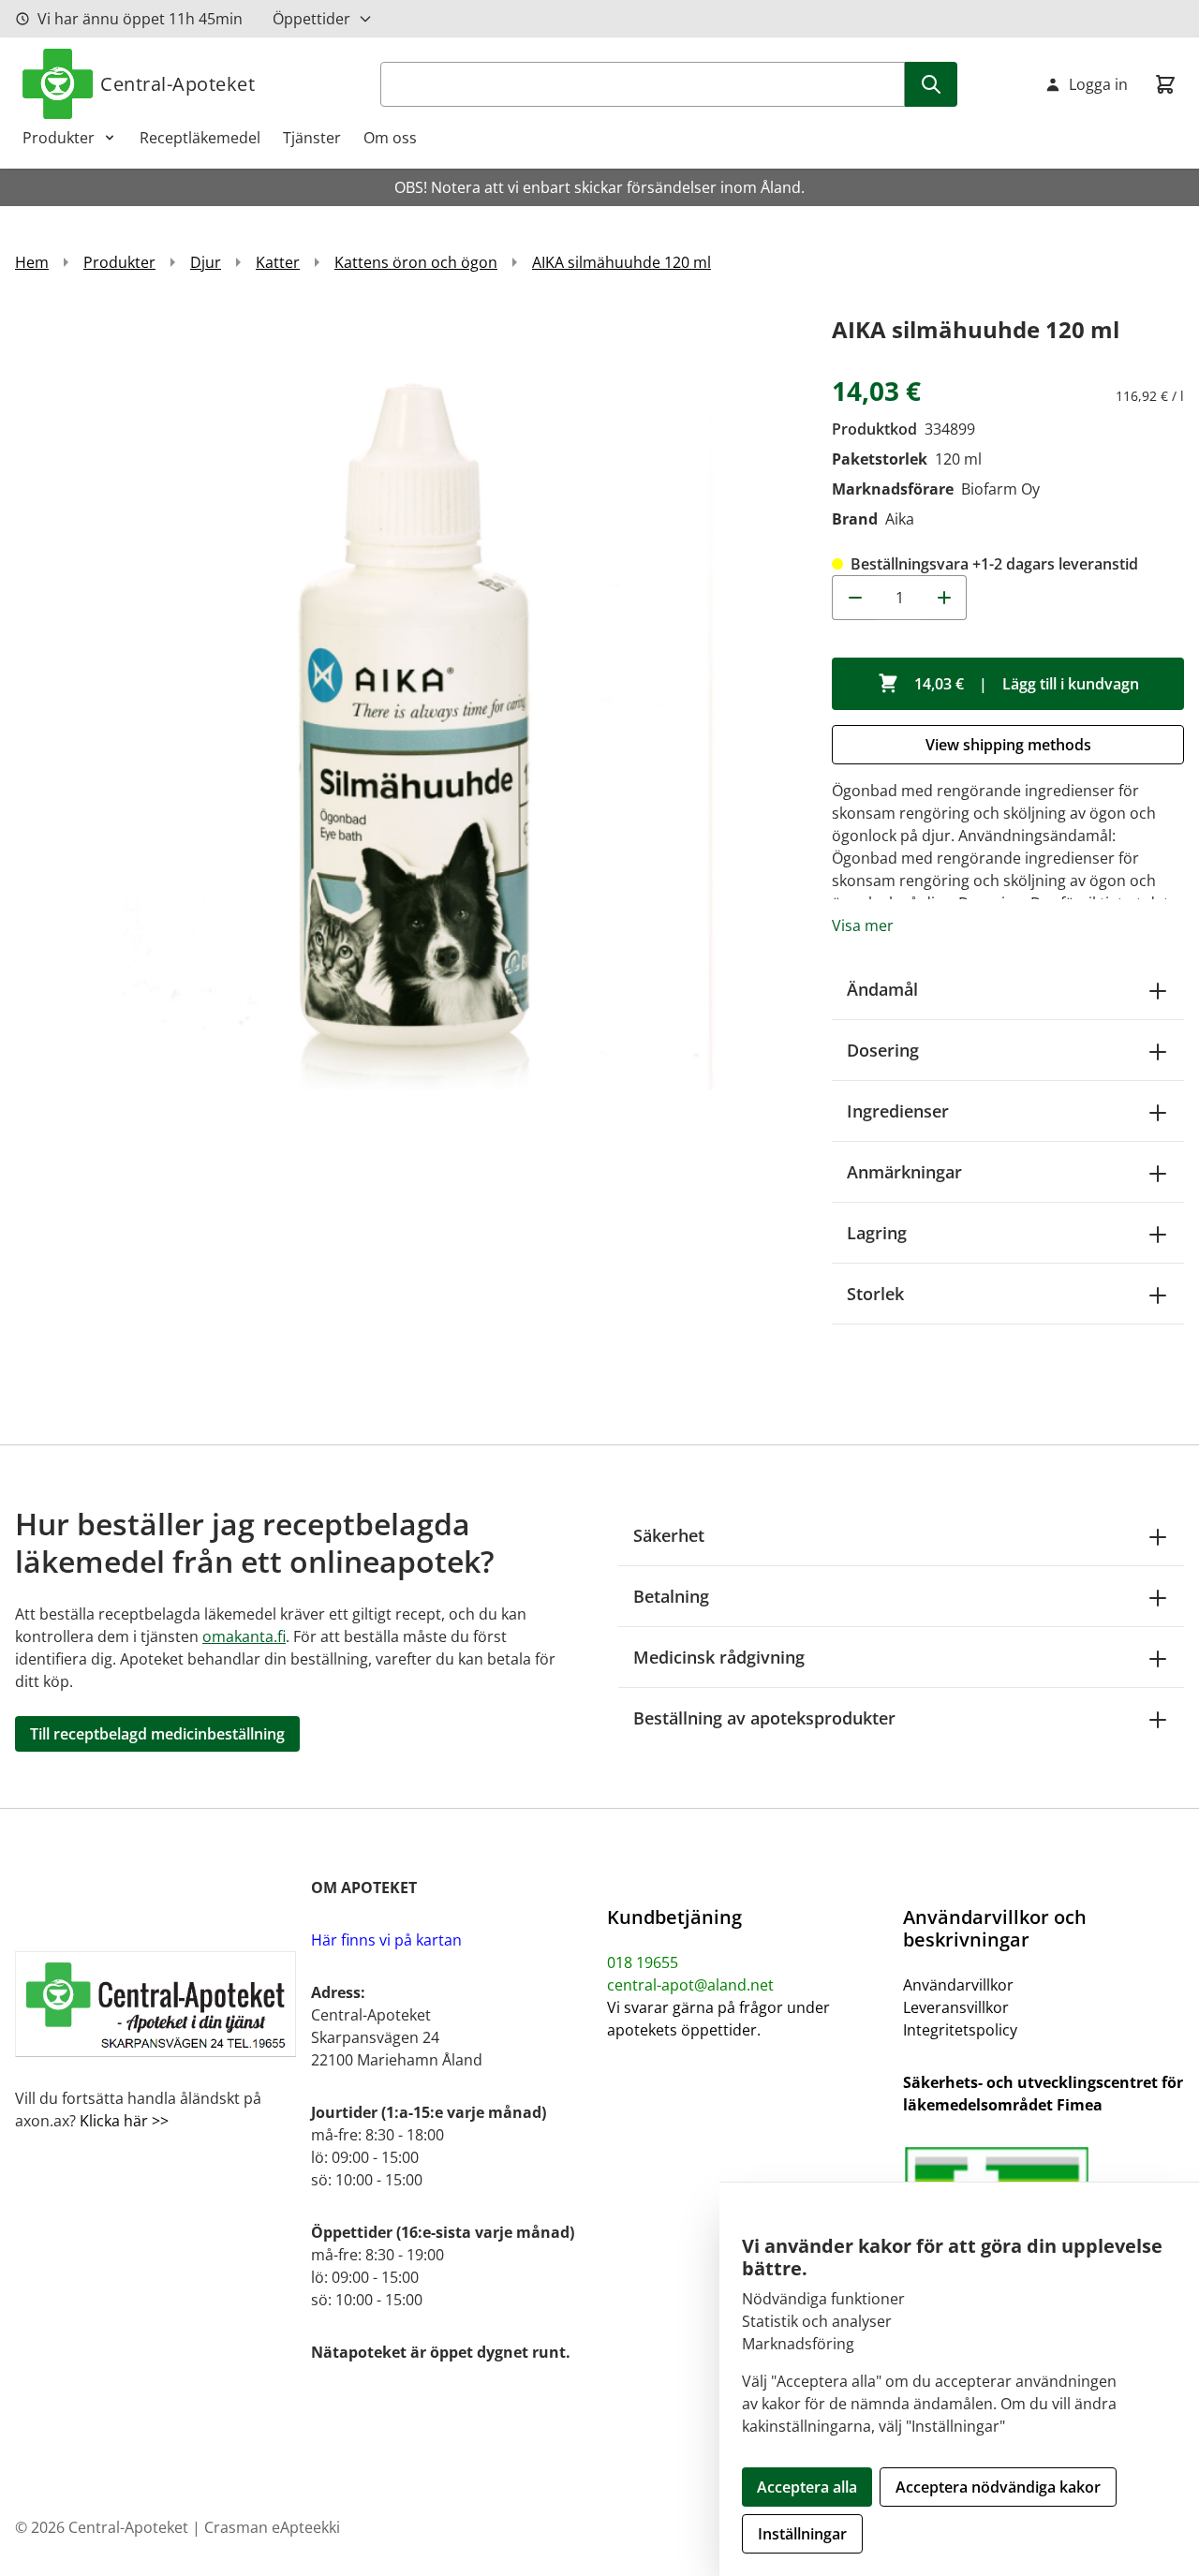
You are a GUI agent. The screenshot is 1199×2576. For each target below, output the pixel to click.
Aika (900, 519)
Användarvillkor (958, 1985)
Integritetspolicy (960, 2030)
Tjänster (312, 138)
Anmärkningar (904, 1172)
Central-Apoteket (178, 84)
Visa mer (863, 925)
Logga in (1098, 84)
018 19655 (643, 1962)
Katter (278, 262)
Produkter (59, 138)
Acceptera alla (807, 2487)
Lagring (877, 1233)
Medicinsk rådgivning (719, 1657)
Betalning (671, 1596)
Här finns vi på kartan (386, 1940)
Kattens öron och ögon (416, 262)
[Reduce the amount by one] (854, 598)
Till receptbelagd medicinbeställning (157, 1734)
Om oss (390, 138)
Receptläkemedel (200, 138)
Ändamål (882, 989)
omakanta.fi (244, 1636)
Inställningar (802, 2534)
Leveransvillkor (956, 2007)
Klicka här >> (122, 2121)
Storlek (875, 1294)
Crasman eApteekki (272, 2527)
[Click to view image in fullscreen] (405, 701)
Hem (32, 262)
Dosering (883, 1050)
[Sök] (931, 84)
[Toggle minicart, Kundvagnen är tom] (1165, 84)
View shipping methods (1008, 745)
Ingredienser (898, 1111)
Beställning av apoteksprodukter (764, 1718)
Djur (206, 262)
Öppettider (311, 19)
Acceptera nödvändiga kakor (998, 2487)
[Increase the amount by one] (944, 598)
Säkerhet (669, 1535)
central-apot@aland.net (690, 1985)
